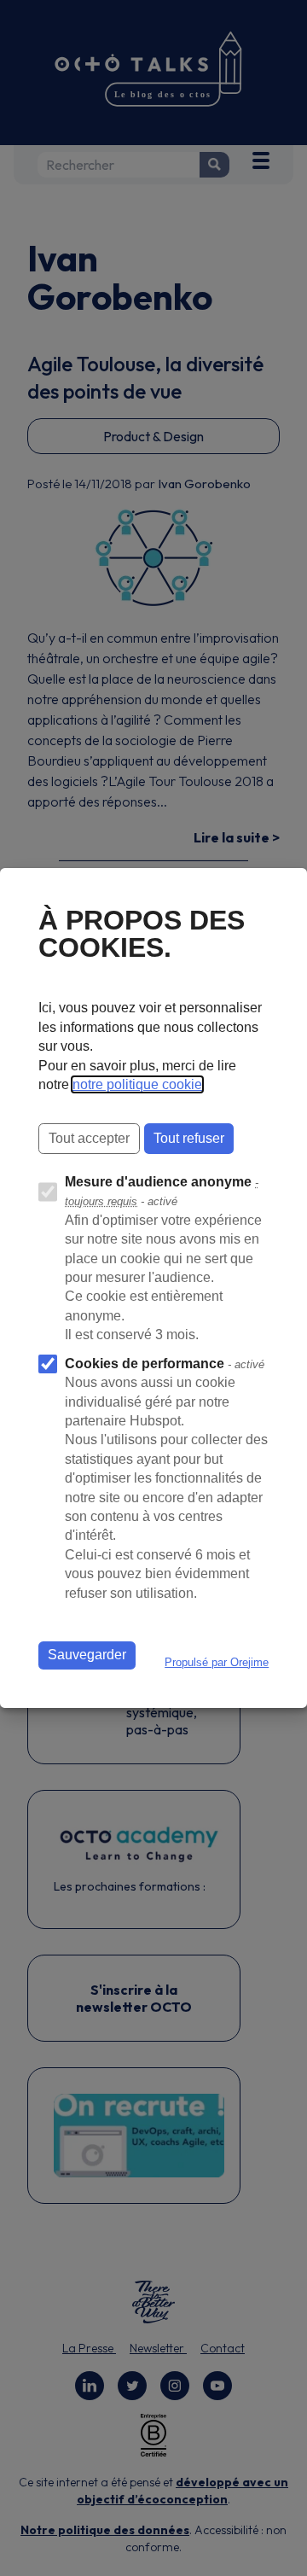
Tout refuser (189, 1138)
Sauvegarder (87, 1655)
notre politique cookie (137, 1084)
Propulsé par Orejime (217, 1662)
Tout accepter (89, 1138)
